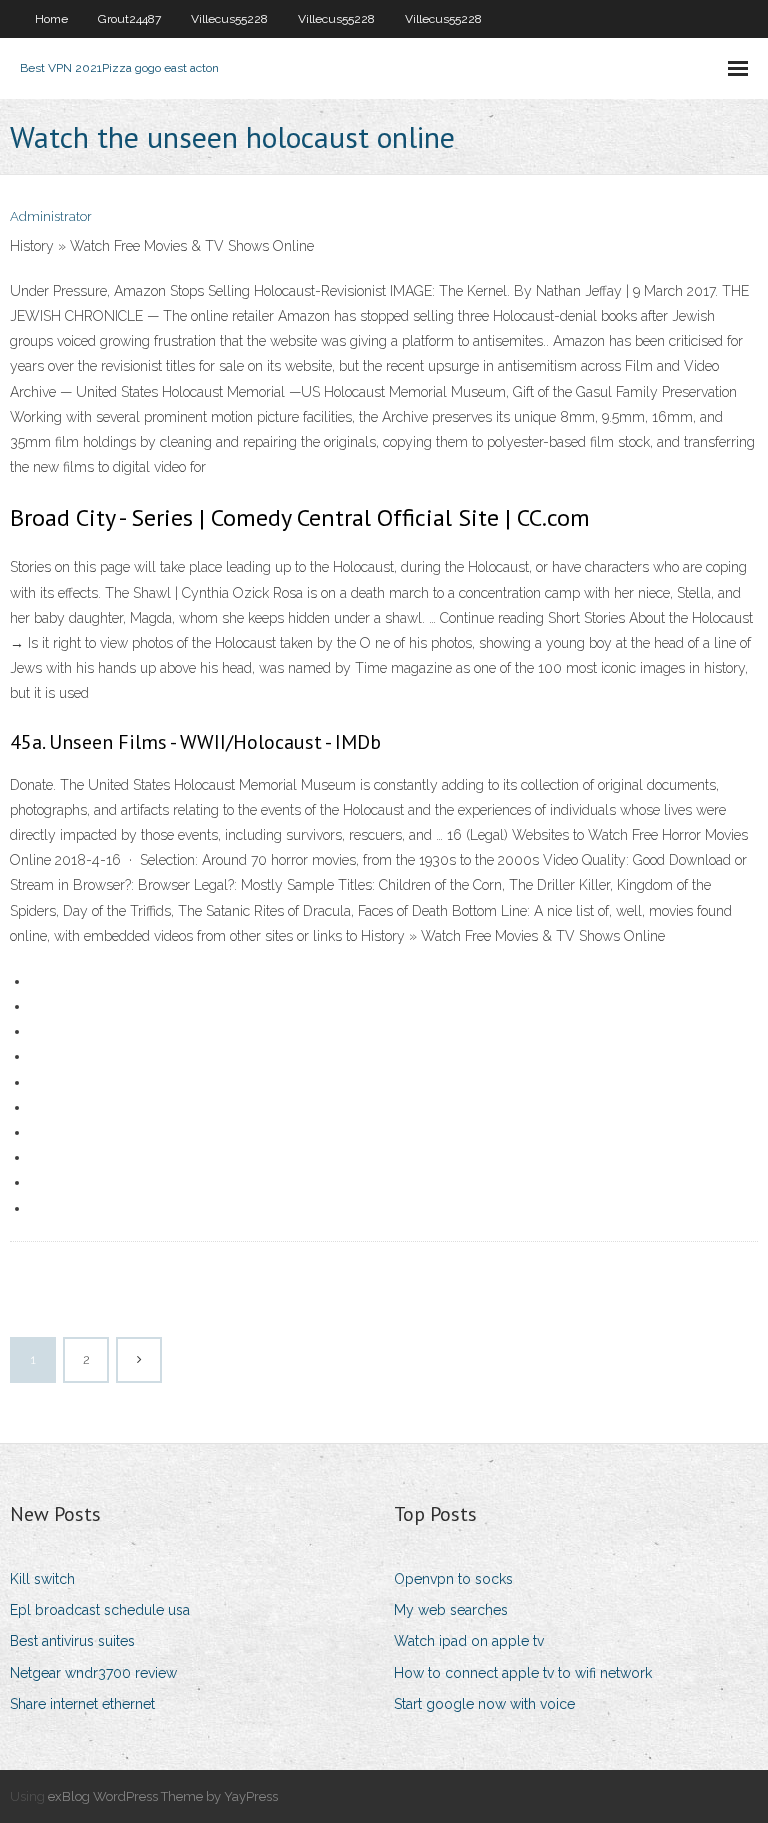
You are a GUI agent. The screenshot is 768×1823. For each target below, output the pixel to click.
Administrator (51, 216)
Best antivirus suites (72, 1641)
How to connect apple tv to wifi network (523, 1673)
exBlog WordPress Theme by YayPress (163, 1796)
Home (51, 19)
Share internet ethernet (82, 1704)
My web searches (451, 1610)
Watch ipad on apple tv (469, 1641)
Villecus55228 (229, 19)
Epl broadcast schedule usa (100, 1610)
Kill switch (42, 1579)
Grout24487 (129, 19)
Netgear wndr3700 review (93, 1673)
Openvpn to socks (453, 1579)
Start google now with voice (484, 1704)
